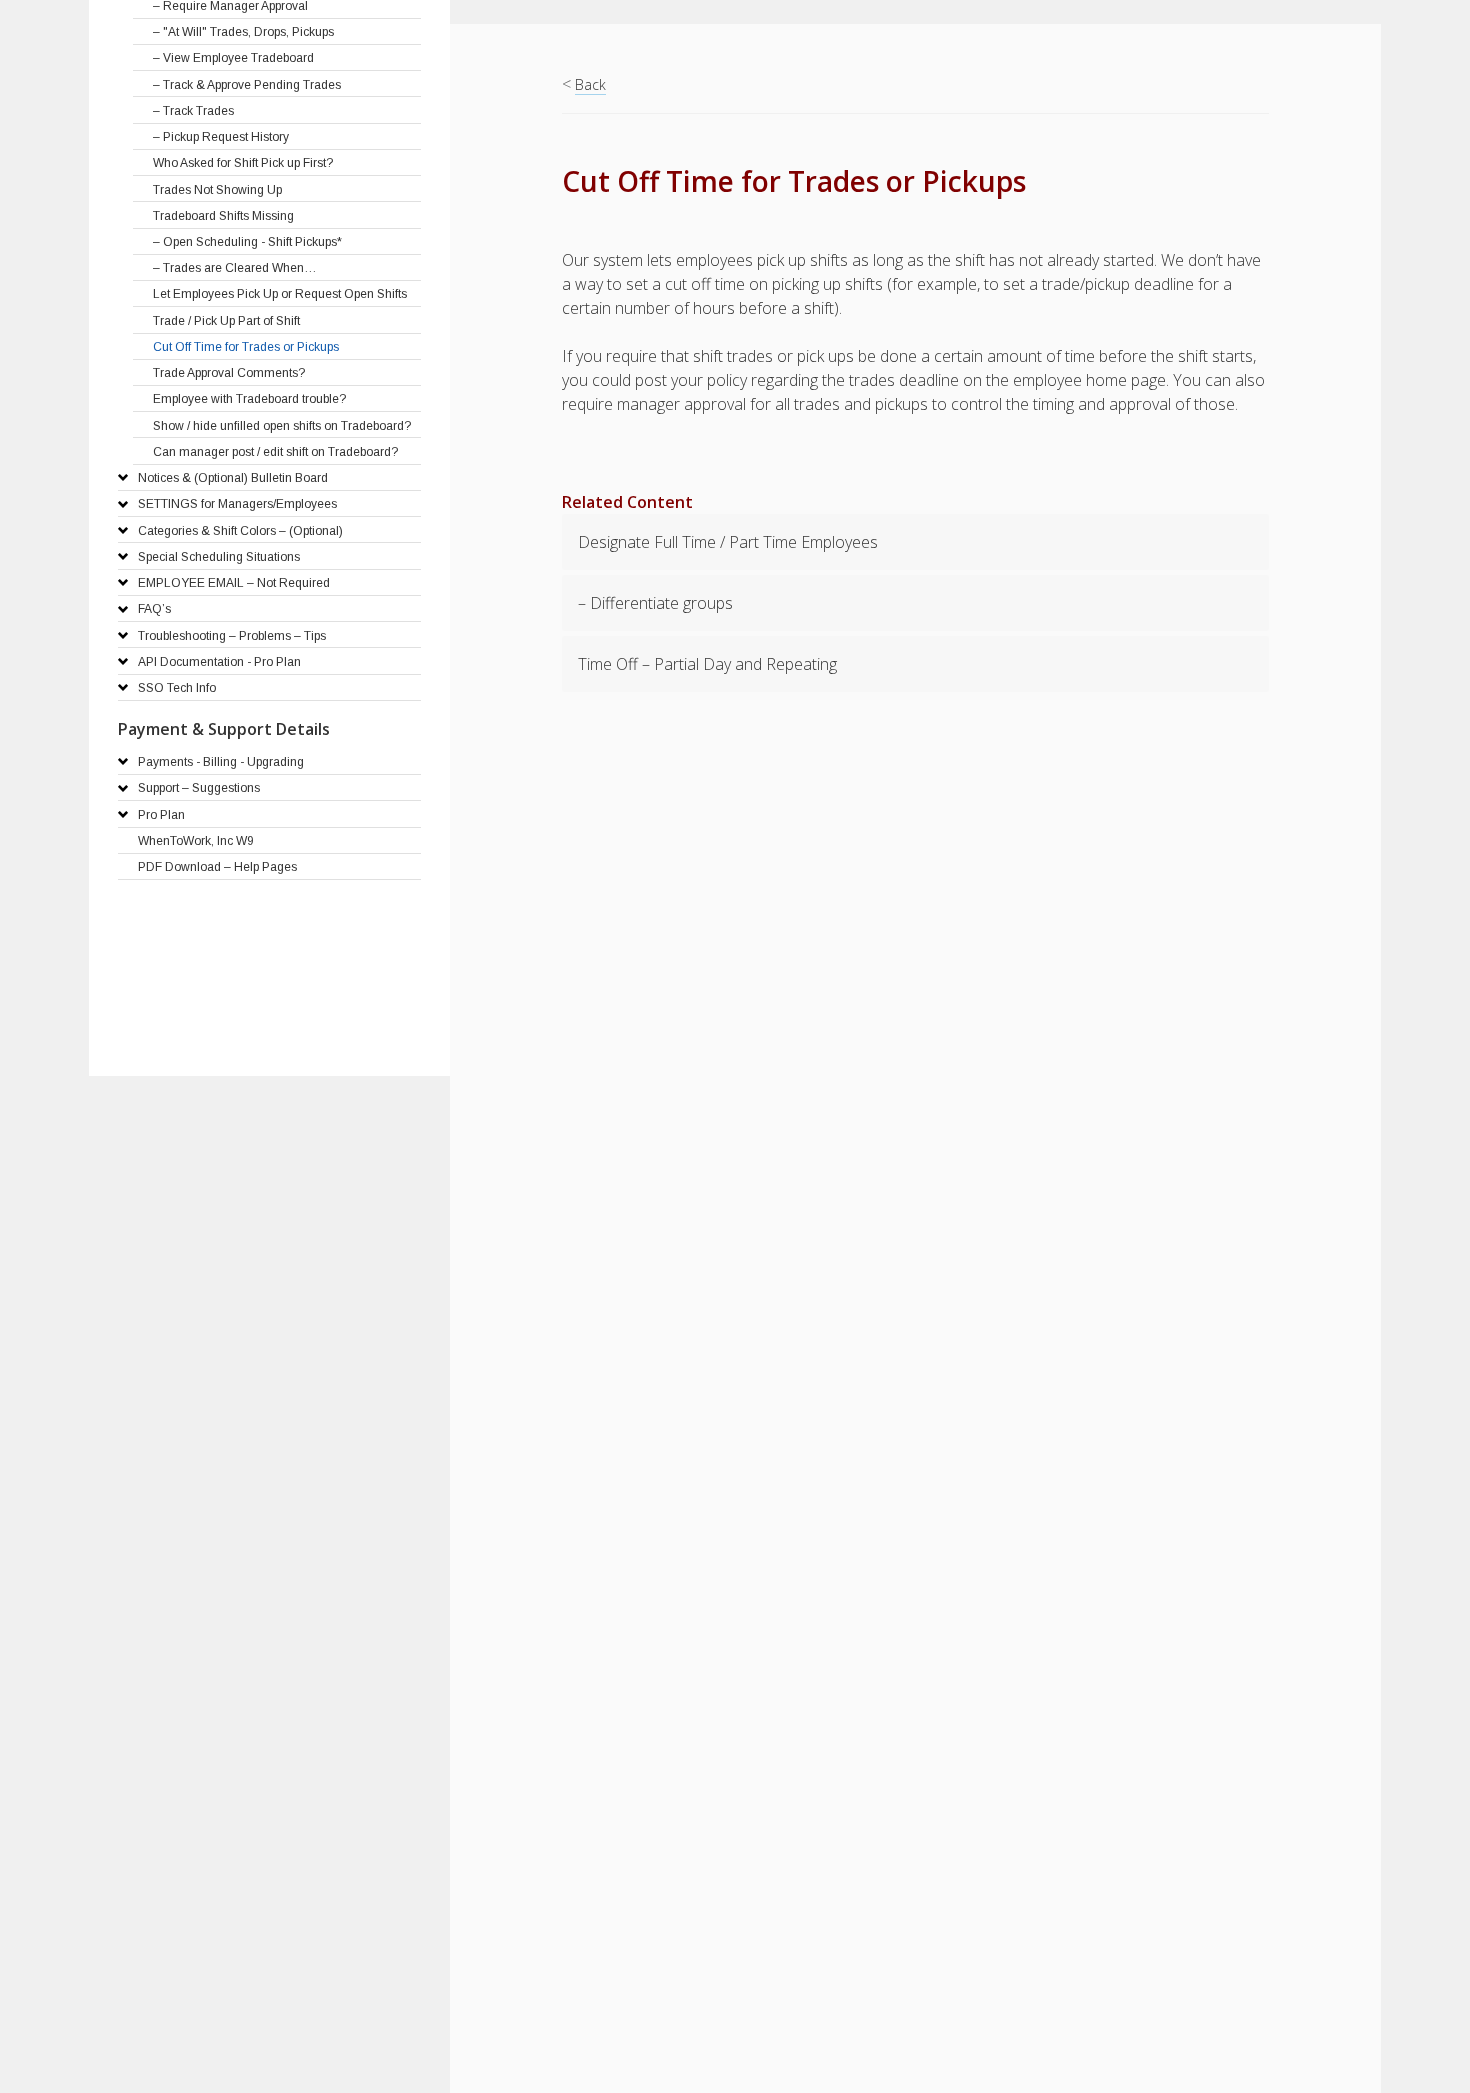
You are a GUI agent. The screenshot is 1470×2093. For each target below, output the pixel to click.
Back (590, 84)
